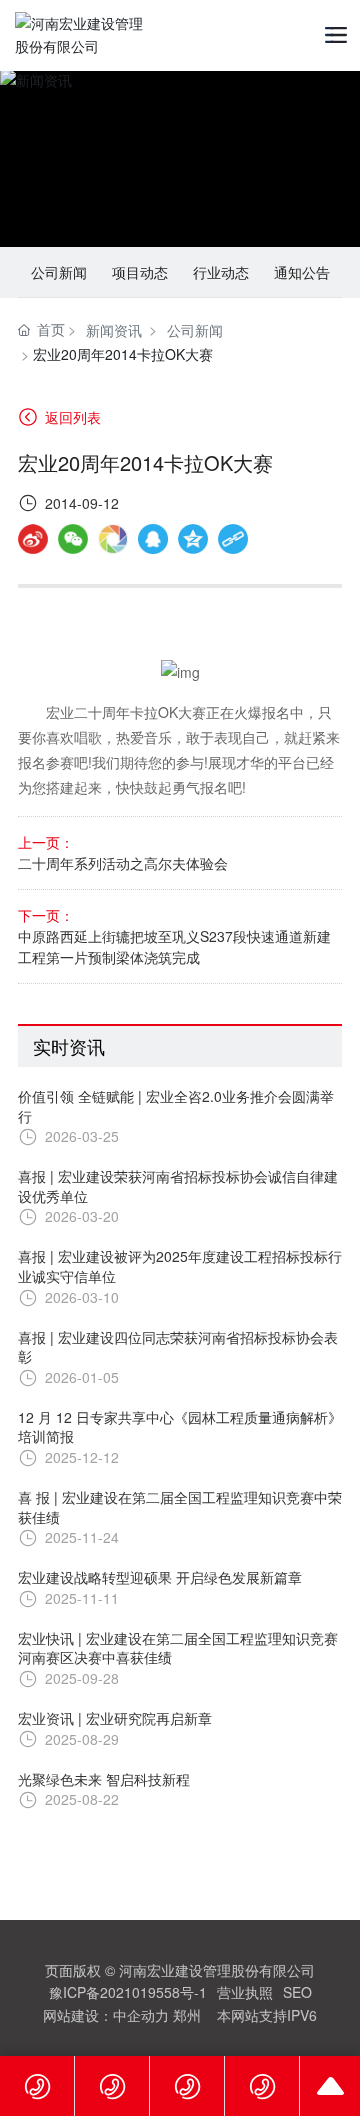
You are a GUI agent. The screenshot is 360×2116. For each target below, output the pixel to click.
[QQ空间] (193, 539)
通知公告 (302, 272)
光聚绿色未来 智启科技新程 (104, 1779)
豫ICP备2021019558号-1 (128, 1992)
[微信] (73, 539)
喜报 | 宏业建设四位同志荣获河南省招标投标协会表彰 (178, 1347)
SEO (297, 1992)
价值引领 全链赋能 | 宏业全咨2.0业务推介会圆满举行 (176, 1106)
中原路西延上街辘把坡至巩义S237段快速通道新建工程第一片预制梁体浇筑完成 (174, 946)
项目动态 (140, 272)
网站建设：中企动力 (106, 2015)
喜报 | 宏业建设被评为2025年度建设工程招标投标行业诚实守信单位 (180, 1266)
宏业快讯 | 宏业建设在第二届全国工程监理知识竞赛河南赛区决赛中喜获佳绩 (178, 1648)
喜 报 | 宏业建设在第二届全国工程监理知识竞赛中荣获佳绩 (180, 1507)
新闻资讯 (114, 330)
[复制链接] (233, 539)
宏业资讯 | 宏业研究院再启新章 (115, 1718)
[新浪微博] (33, 539)
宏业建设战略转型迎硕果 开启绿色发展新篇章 (160, 1577)
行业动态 (221, 272)
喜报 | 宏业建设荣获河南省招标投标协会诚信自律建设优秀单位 (178, 1186)
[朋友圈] (113, 539)
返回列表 (71, 417)
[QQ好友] (153, 539)
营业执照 (245, 1992)
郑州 (187, 2015)
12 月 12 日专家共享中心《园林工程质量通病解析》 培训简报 (180, 1427)
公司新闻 (59, 272)
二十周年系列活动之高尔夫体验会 (123, 863)
